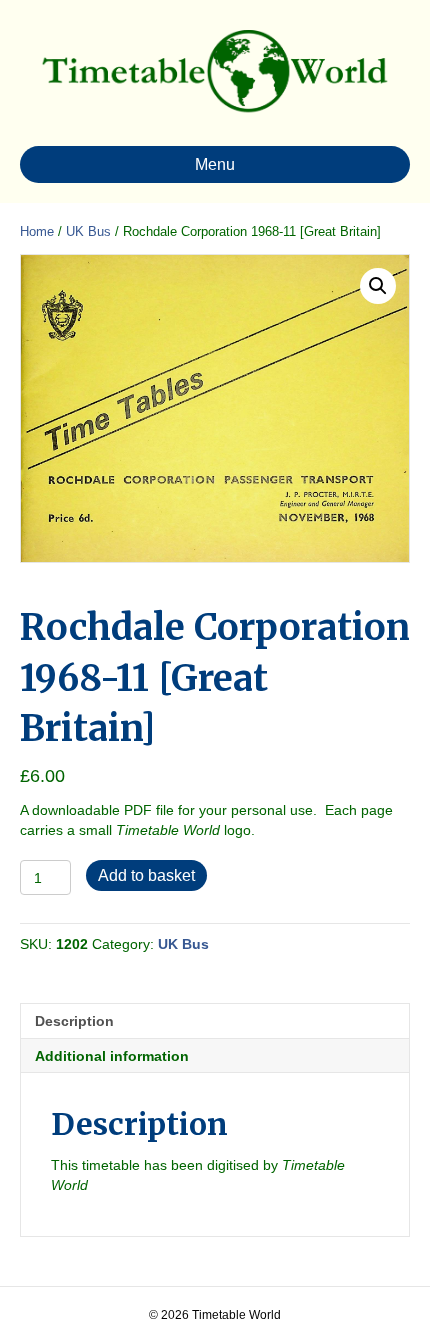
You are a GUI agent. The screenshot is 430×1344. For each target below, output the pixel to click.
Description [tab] (74, 1021)
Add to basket (146, 875)
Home (37, 231)
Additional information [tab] (112, 1056)
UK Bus (88, 231)
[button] (378, 286)
